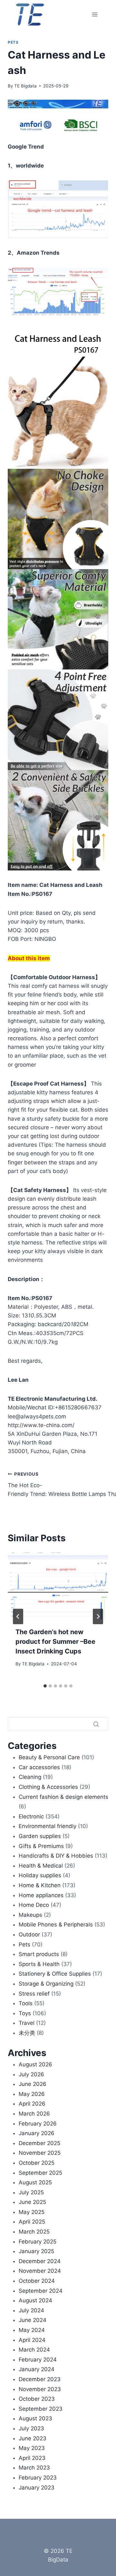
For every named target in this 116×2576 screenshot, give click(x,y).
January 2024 (37, 2369)
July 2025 (31, 2192)
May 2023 (32, 2448)
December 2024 (40, 2261)
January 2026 (37, 2133)
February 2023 (38, 2478)
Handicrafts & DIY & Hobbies (56, 1856)
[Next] (98, 1616)
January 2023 (37, 2488)
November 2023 (40, 2389)
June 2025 (32, 2202)
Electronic (31, 1816)
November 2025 (40, 2153)
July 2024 (31, 2310)
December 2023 (40, 2379)
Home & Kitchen (40, 1885)
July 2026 (31, 2074)
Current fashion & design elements (63, 1797)
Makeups (30, 1915)
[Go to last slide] (18, 1616)
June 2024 (33, 2320)
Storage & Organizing (46, 1984)
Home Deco (34, 1905)
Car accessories (39, 1767)
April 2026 (32, 2104)
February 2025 (38, 2242)
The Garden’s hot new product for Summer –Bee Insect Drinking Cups (55, 1642)
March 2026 (34, 2114)
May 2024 (32, 2330)
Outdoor (29, 1934)
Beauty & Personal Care (49, 1757)
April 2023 (32, 2458)
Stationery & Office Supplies (55, 1974)
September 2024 (41, 2291)
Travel (27, 2023)
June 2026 (33, 2084)
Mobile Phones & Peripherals (56, 1925)
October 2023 (37, 2399)
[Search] (96, 1724)
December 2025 (39, 2143)
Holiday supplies (40, 1875)
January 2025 (36, 2251)
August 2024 (35, 2300)
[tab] (45, 1686)
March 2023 (34, 2468)
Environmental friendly (48, 1826)
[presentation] (58, 1586)
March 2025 (34, 2232)
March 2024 (34, 2350)
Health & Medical (41, 1866)
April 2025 (32, 2222)
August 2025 (35, 2182)
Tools (26, 2003)
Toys (25, 2013)
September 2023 (41, 2409)
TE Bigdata (25, 86)
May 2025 (32, 2212)
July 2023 (31, 2428)
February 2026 (38, 2124)
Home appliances (41, 1895)
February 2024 (38, 2360)
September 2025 (40, 2173)
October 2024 (37, 2281)
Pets (13, 42)
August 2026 (35, 2064)
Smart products (39, 1954)
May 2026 (32, 2094)
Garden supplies (40, 1836)
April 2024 (32, 2340)
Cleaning (30, 1777)
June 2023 (33, 2438)
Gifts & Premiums (41, 1846)
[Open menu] (95, 14)
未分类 (27, 2033)
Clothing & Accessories (48, 1787)
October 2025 (37, 2163)
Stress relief (34, 1994)
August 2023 (35, 2418)
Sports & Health (39, 1964)
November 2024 (40, 2271)
